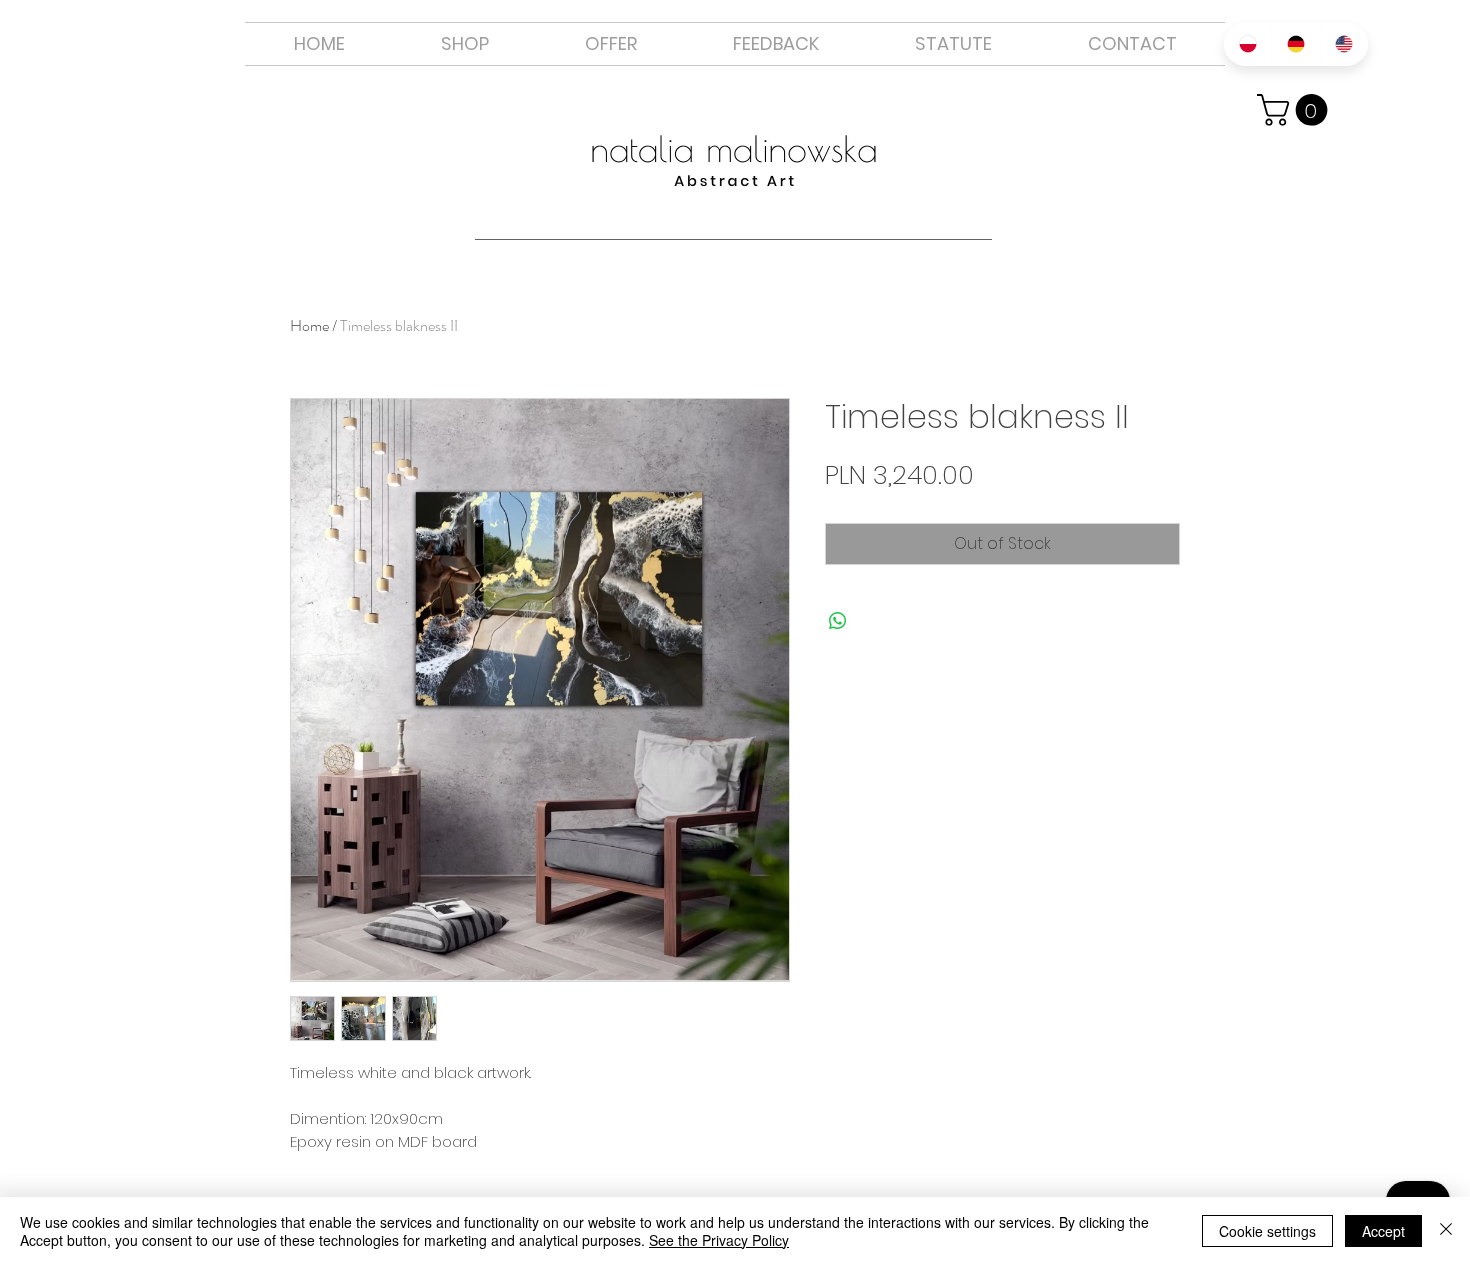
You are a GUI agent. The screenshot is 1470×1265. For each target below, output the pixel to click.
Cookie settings (1267, 1231)
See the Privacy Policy (719, 1240)
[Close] (1446, 1231)
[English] (1344, 44)
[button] (611, 44)
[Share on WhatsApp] (838, 621)
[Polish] (1247, 44)
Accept (1383, 1231)
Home (309, 325)
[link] (1296, 110)
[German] (1295, 44)
